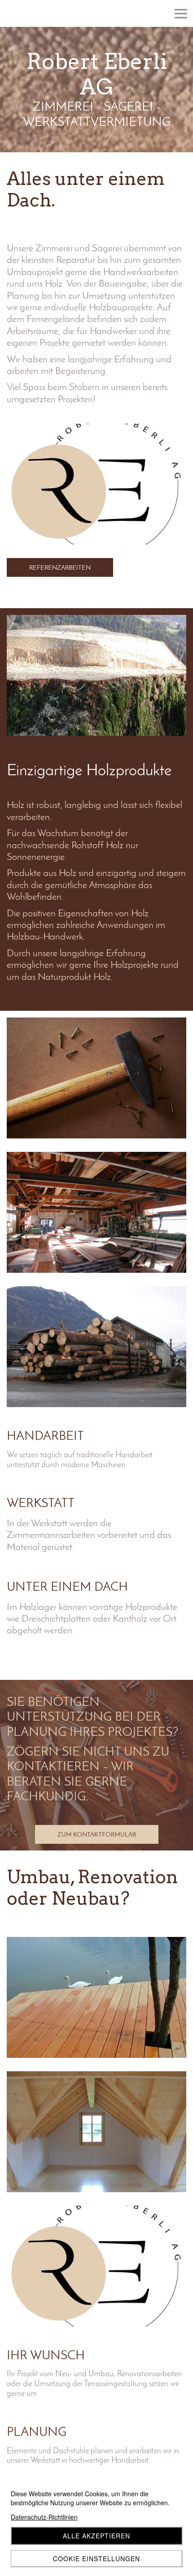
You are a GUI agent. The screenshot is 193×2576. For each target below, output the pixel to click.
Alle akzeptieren (96, 2536)
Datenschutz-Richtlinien (44, 2517)
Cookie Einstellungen (96, 2559)
